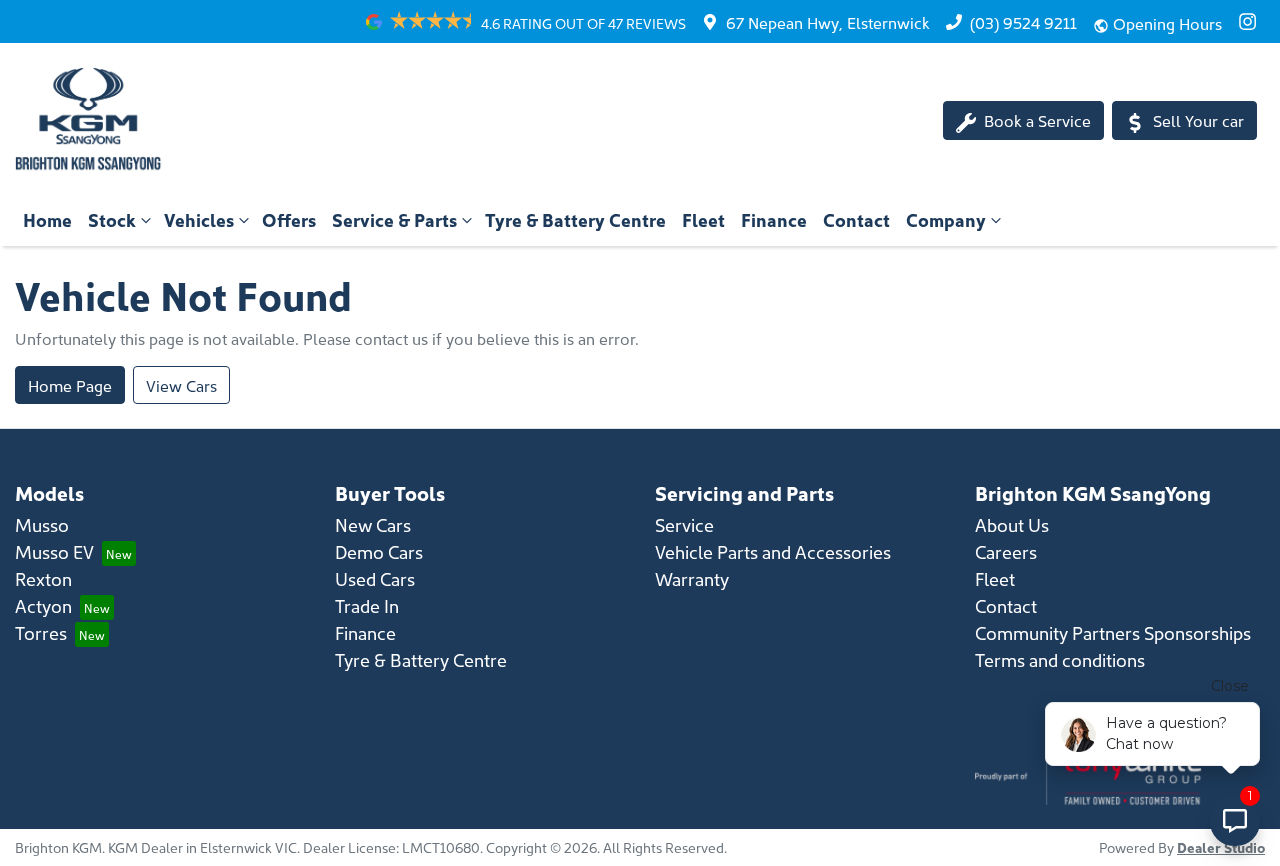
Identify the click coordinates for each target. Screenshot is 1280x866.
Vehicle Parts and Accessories (773, 551)
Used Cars (375, 578)
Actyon (43, 605)
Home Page (70, 385)
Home (47, 219)
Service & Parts (394, 219)
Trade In (367, 605)
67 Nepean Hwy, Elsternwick (828, 22)
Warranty (692, 578)
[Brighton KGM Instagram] (1251, 21)
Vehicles (199, 219)
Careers (1006, 551)
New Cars (373, 524)
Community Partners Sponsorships (1113, 632)
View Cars (181, 385)
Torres (41, 632)
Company (946, 219)
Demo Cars (379, 551)
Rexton (43, 578)
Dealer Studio (1221, 847)
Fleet (703, 219)
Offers (289, 219)
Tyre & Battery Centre (575, 219)
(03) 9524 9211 (1023, 22)
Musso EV (54, 551)
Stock (112, 219)
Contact (856, 219)
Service (684, 524)
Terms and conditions (1060, 659)
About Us (1012, 524)
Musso (42, 524)
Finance (774, 219)
